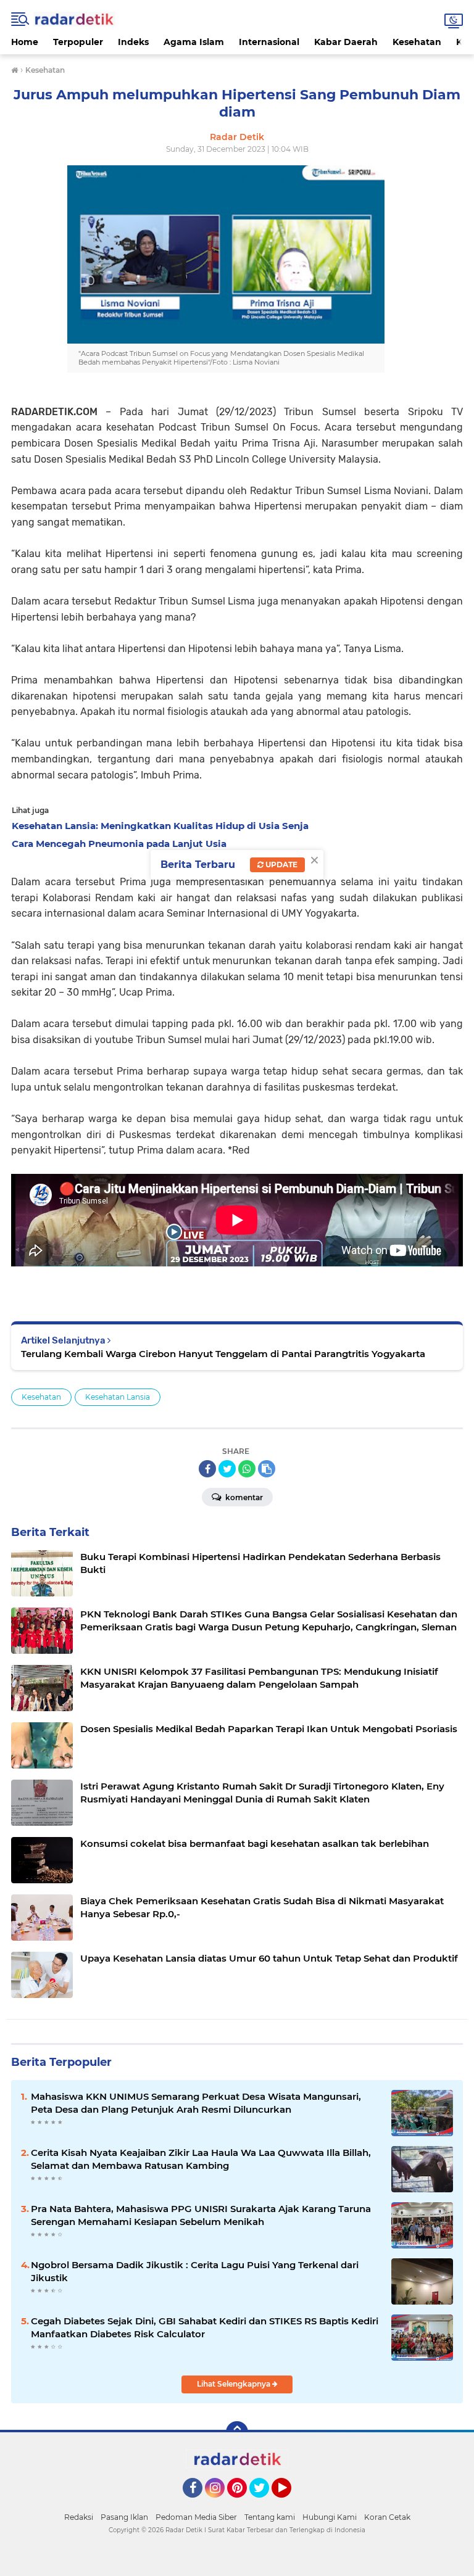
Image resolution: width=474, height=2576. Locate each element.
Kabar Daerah (346, 42)
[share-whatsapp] (247, 1469)
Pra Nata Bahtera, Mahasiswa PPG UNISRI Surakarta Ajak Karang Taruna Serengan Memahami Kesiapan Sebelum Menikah (201, 2215)
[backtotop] (237, 2432)
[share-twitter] (227, 1469)
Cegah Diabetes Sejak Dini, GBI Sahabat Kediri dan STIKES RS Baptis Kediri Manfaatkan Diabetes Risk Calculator (205, 2327)
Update (281, 865)
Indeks (133, 42)
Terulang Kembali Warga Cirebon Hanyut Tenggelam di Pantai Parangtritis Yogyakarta (223, 1354)
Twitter (265, 2503)
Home (25, 42)
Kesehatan (417, 42)
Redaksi (79, 2517)
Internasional (269, 42)
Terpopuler (78, 42)
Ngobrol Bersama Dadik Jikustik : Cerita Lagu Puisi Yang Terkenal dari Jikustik (195, 2271)
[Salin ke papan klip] (267, 1469)
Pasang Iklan (124, 2517)
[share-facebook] (207, 1469)
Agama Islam (194, 42)
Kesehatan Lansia (118, 1397)
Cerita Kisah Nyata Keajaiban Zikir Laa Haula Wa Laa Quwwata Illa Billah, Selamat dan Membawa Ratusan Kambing (201, 2159)
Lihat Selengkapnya (235, 2384)
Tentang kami (270, 2517)
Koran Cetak (387, 2517)
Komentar (243, 1497)
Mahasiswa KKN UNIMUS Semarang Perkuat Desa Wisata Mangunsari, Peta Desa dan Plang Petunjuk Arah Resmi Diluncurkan (196, 2103)
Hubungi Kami (330, 2517)
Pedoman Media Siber (196, 2517)
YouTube (290, 2503)
